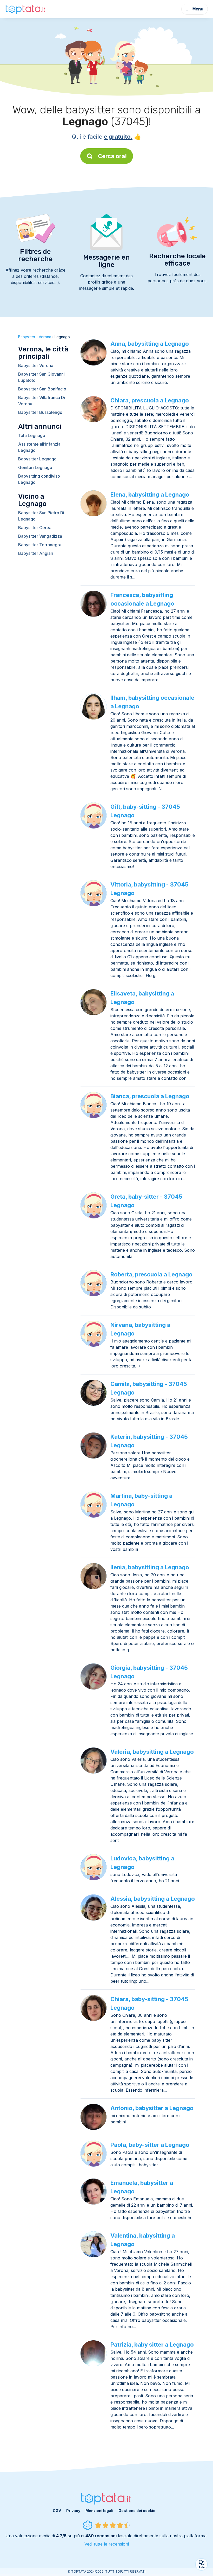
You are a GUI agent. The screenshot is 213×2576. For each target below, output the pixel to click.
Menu (198, 9)
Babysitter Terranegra (40, 545)
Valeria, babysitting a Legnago (152, 1752)
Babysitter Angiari (36, 553)
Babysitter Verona (36, 365)
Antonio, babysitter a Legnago (152, 2108)
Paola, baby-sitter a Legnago (150, 2145)
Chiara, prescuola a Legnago (150, 400)
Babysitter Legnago (37, 459)
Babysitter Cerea (35, 528)
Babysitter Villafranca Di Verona (42, 401)
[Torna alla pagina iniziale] (26, 9)
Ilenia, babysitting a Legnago (150, 1567)
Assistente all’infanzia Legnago (39, 447)
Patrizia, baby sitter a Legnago (152, 2344)
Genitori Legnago (35, 467)
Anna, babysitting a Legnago (150, 344)
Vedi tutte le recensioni (107, 2544)
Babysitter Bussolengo (40, 412)
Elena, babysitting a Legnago (150, 494)
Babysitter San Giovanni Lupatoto (41, 377)
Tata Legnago (32, 435)
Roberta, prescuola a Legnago (151, 1274)
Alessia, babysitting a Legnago (153, 1899)
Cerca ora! (112, 156)
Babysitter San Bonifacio (42, 389)
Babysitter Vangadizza (40, 536)
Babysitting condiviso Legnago (39, 479)
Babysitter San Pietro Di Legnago (41, 516)
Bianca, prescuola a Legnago (150, 1096)
